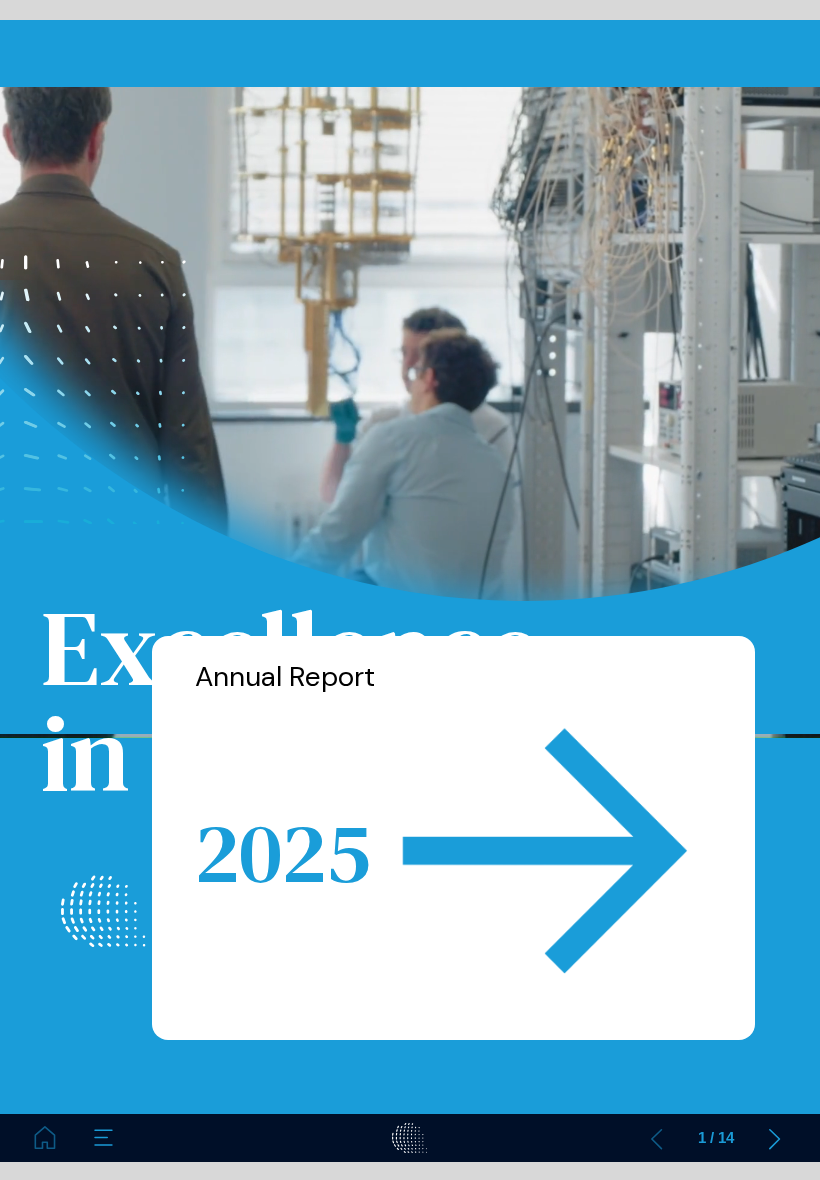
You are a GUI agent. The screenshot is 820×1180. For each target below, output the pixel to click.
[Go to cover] (45, 1138)
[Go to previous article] (657, 1138)
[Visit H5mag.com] (410, 1138)
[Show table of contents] (104, 1138)
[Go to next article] (775, 1138)
